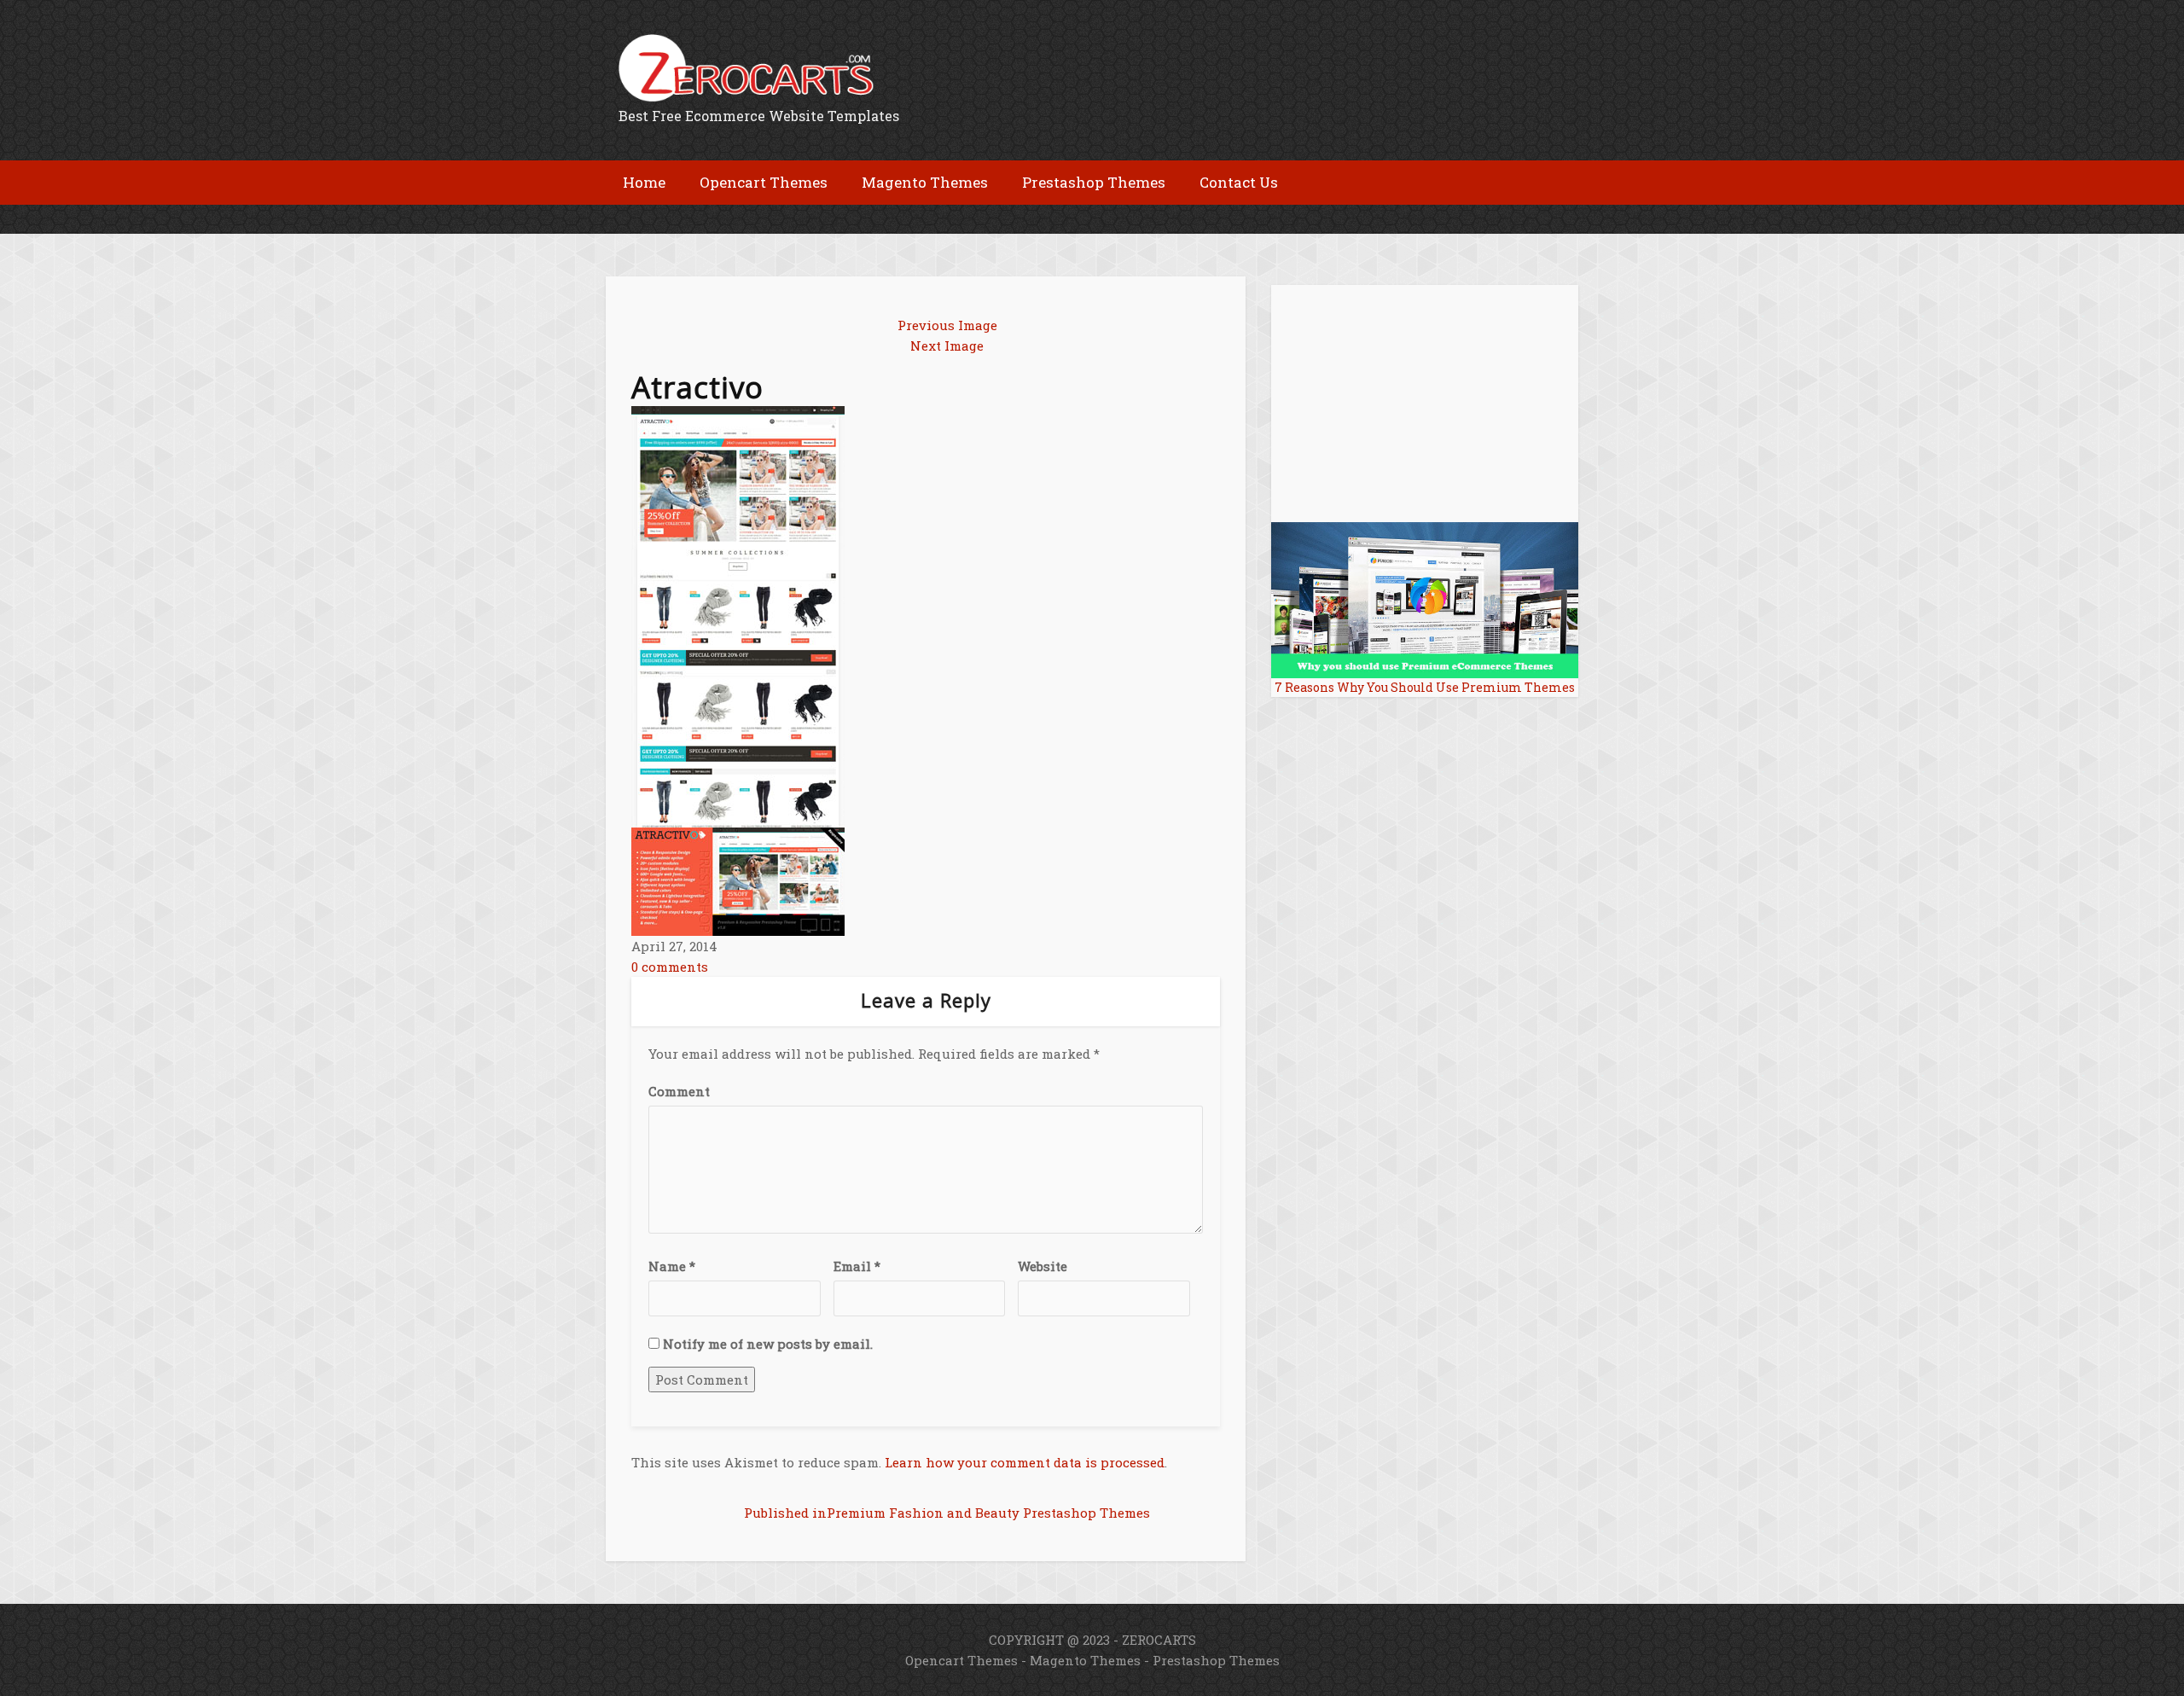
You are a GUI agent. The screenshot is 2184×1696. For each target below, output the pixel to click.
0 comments (670, 967)
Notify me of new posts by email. (768, 1344)
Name (672, 1266)
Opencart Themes (961, 1660)
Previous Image (947, 325)
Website (1043, 1266)
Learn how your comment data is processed (1025, 1462)
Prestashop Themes (1216, 1660)
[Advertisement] (805, 218)
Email (857, 1266)
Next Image (947, 346)
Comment (679, 1091)
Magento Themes (1085, 1660)
